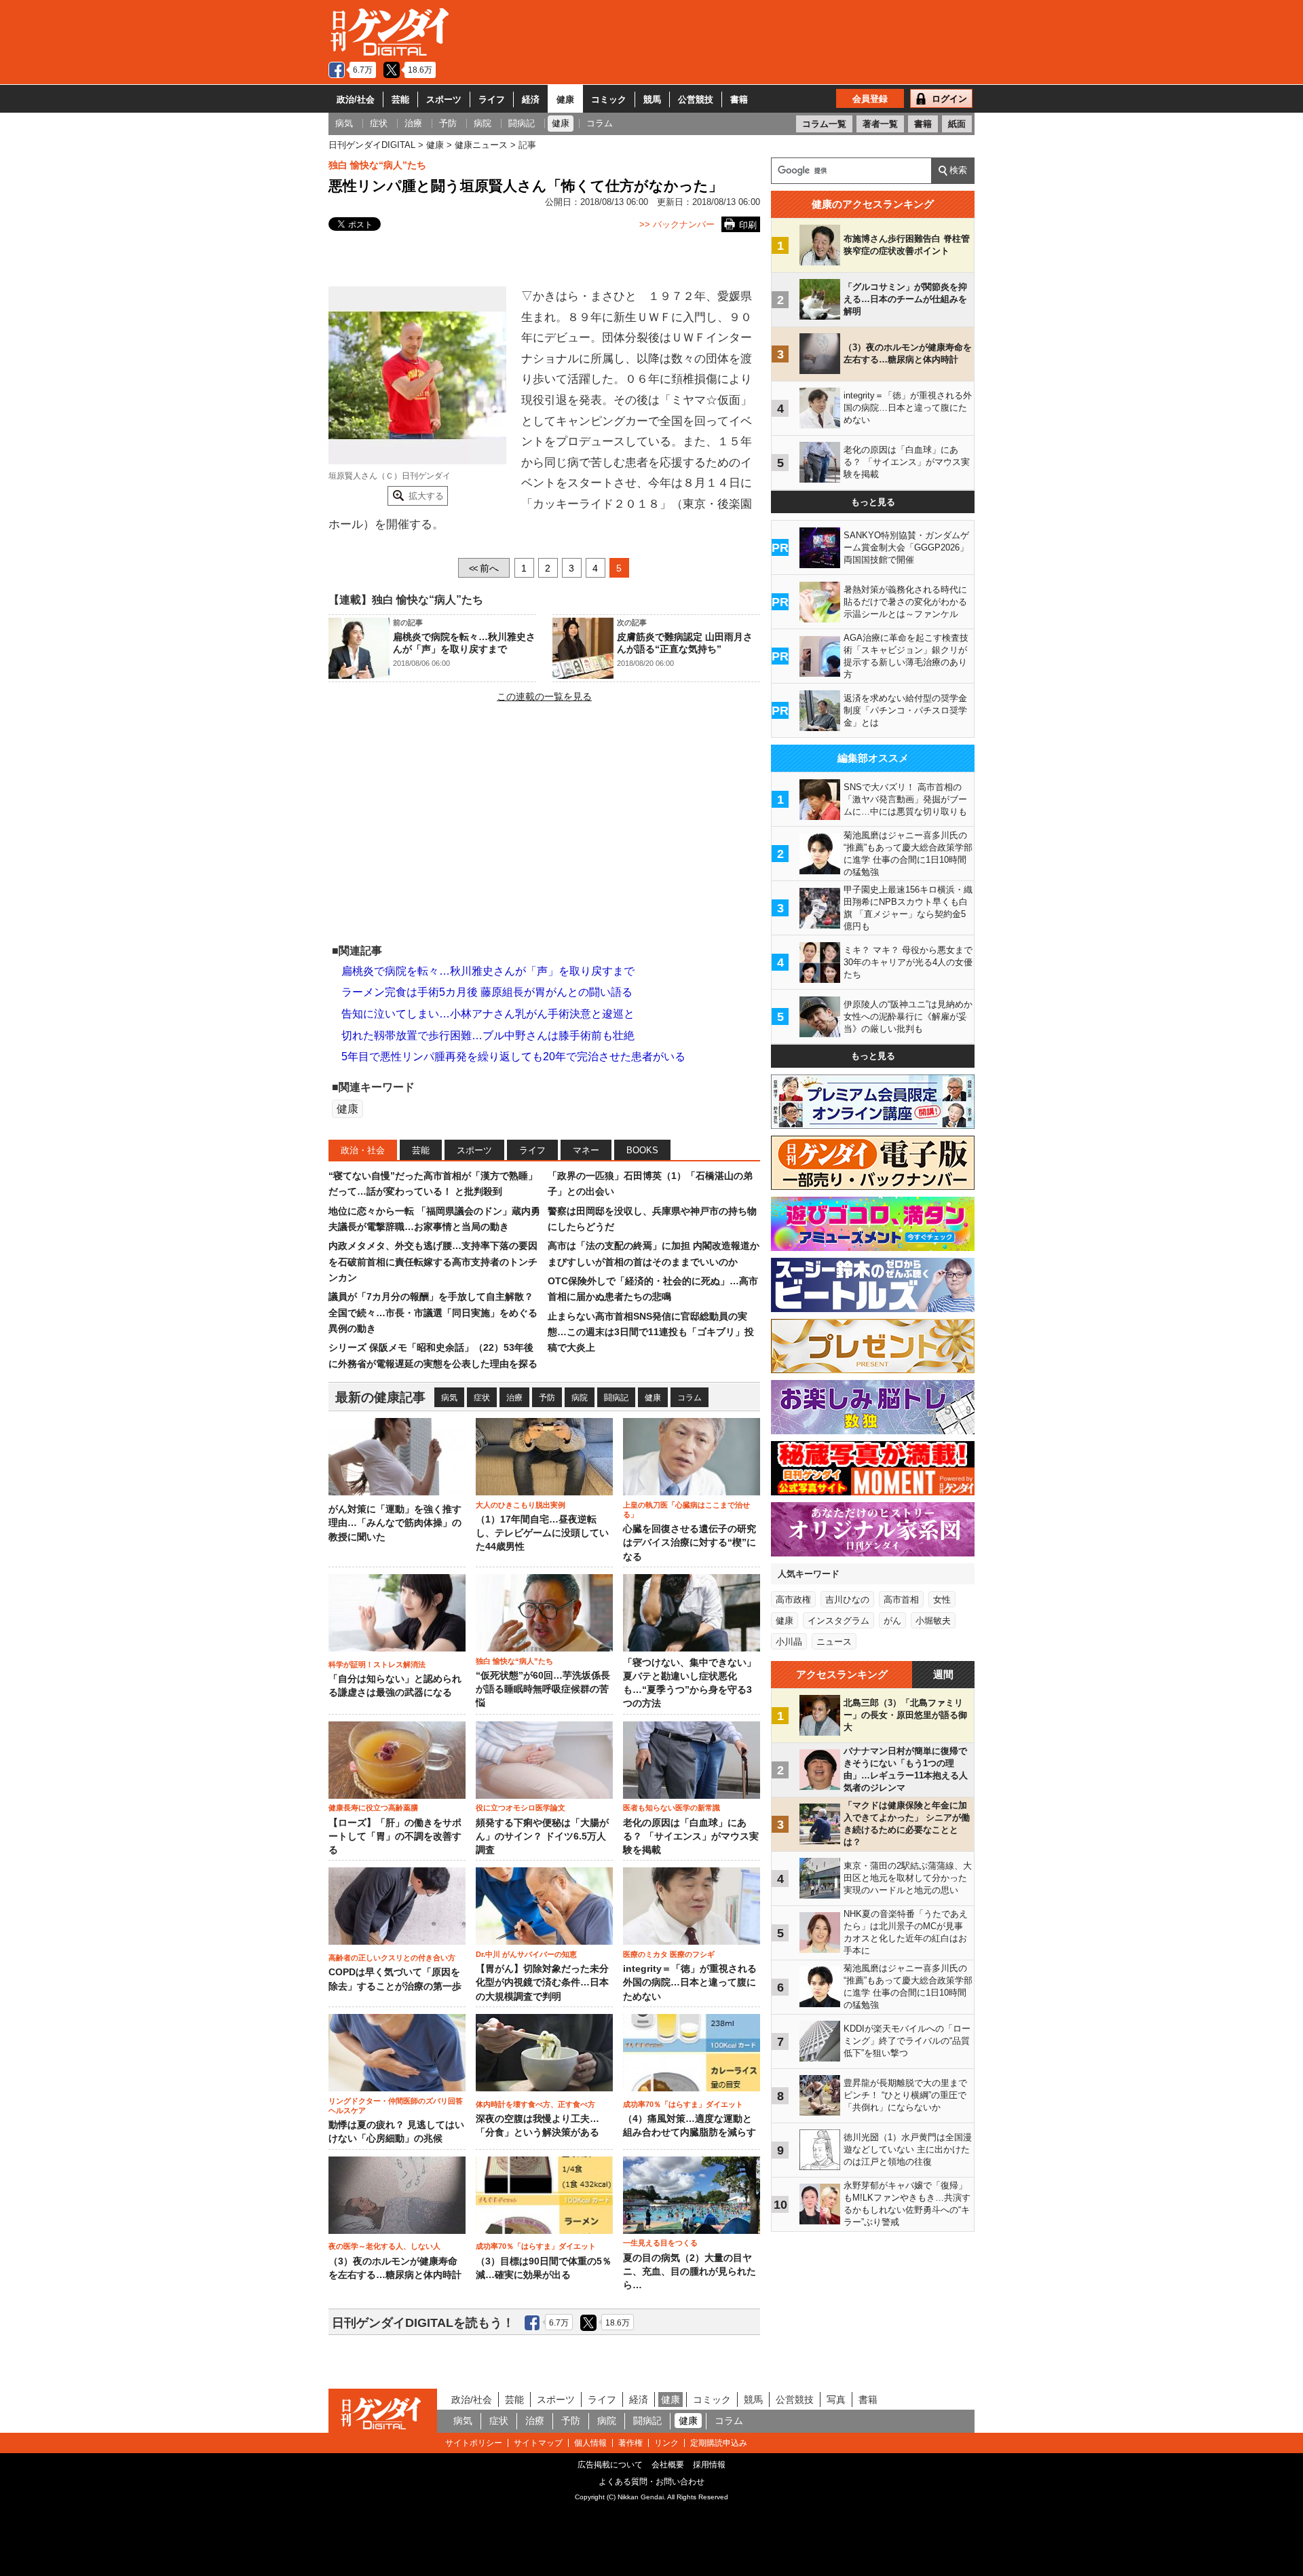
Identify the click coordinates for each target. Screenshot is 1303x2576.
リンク (666, 2443)
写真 (836, 2400)
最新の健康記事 (380, 1397)
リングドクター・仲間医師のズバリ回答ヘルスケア (396, 2106)
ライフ (492, 99)
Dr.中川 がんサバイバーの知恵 (526, 1954)
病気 (449, 1398)
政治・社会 (363, 1150)
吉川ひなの (847, 1600)
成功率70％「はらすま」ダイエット (683, 2104)
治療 (514, 1398)
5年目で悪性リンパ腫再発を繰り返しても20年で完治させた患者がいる (513, 1057)
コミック (609, 99)
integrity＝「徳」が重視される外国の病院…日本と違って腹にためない (690, 1983)
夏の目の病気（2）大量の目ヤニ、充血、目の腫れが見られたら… (690, 2272)
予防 (547, 1398)
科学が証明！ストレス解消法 (377, 1664)
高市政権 (793, 1600)
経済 (531, 99)
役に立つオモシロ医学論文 (521, 1808)
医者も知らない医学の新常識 (672, 1808)
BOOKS (642, 1150)
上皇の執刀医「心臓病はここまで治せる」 (686, 1510)
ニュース (834, 1642)
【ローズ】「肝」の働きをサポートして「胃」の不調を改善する (395, 1837)
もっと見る (873, 502)
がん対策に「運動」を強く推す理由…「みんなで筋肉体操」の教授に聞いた (395, 1523)
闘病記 (616, 1398)
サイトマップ (538, 2443)
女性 (942, 1600)
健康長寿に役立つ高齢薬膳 (373, 1808)
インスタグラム (838, 1621)
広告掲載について (610, 2465)
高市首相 (901, 1600)
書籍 (739, 99)
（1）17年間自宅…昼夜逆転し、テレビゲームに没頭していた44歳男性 (542, 1533)
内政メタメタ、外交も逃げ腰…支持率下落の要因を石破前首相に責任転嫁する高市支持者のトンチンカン (433, 1262)
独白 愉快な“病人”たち (377, 165)
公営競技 (696, 99)
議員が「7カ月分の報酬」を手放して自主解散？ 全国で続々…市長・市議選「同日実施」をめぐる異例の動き (433, 1312)
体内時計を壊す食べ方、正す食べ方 (535, 2104)
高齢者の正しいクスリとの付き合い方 (392, 1958)
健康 (565, 99)
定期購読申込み (719, 2443)
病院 (580, 1398)
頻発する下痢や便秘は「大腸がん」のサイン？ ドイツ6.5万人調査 (542, 1837)
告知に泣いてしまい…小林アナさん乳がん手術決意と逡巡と (488, 1014)
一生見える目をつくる (660, 2243)
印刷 (748, 225)
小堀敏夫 (933, 1621)
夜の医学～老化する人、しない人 (384, 2246)
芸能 (400, 99)
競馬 (652, 99)
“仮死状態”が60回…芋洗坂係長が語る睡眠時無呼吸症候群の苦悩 (543, 1690)
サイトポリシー (474, 2443)
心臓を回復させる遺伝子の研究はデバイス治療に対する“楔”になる (690, 1543)
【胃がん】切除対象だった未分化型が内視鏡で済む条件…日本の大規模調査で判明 (542, 1983)
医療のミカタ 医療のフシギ (669, 1954)
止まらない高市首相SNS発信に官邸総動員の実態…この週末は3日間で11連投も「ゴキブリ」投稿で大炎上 (651, 1332)
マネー (586, 1150)
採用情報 (709, 2465)
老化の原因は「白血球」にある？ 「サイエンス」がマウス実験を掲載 (691, 1837)
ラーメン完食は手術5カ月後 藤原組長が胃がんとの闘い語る (487, 992)
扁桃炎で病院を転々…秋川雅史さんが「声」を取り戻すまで (488, 971)
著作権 (630, 2443)
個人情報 (590, 2443)
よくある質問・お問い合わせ (651, 2482)
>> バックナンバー (677, 224)
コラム (690, 1398)
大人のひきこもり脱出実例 (521, 1505)
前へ (484, 568)
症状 (482, 1398)
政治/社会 (356, 99)
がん (892, 1621)
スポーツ (444, 99)
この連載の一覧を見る (544, 696)
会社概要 (668, 2465)
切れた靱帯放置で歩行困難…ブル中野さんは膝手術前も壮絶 (488, 1035)
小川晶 (789, 1642)
